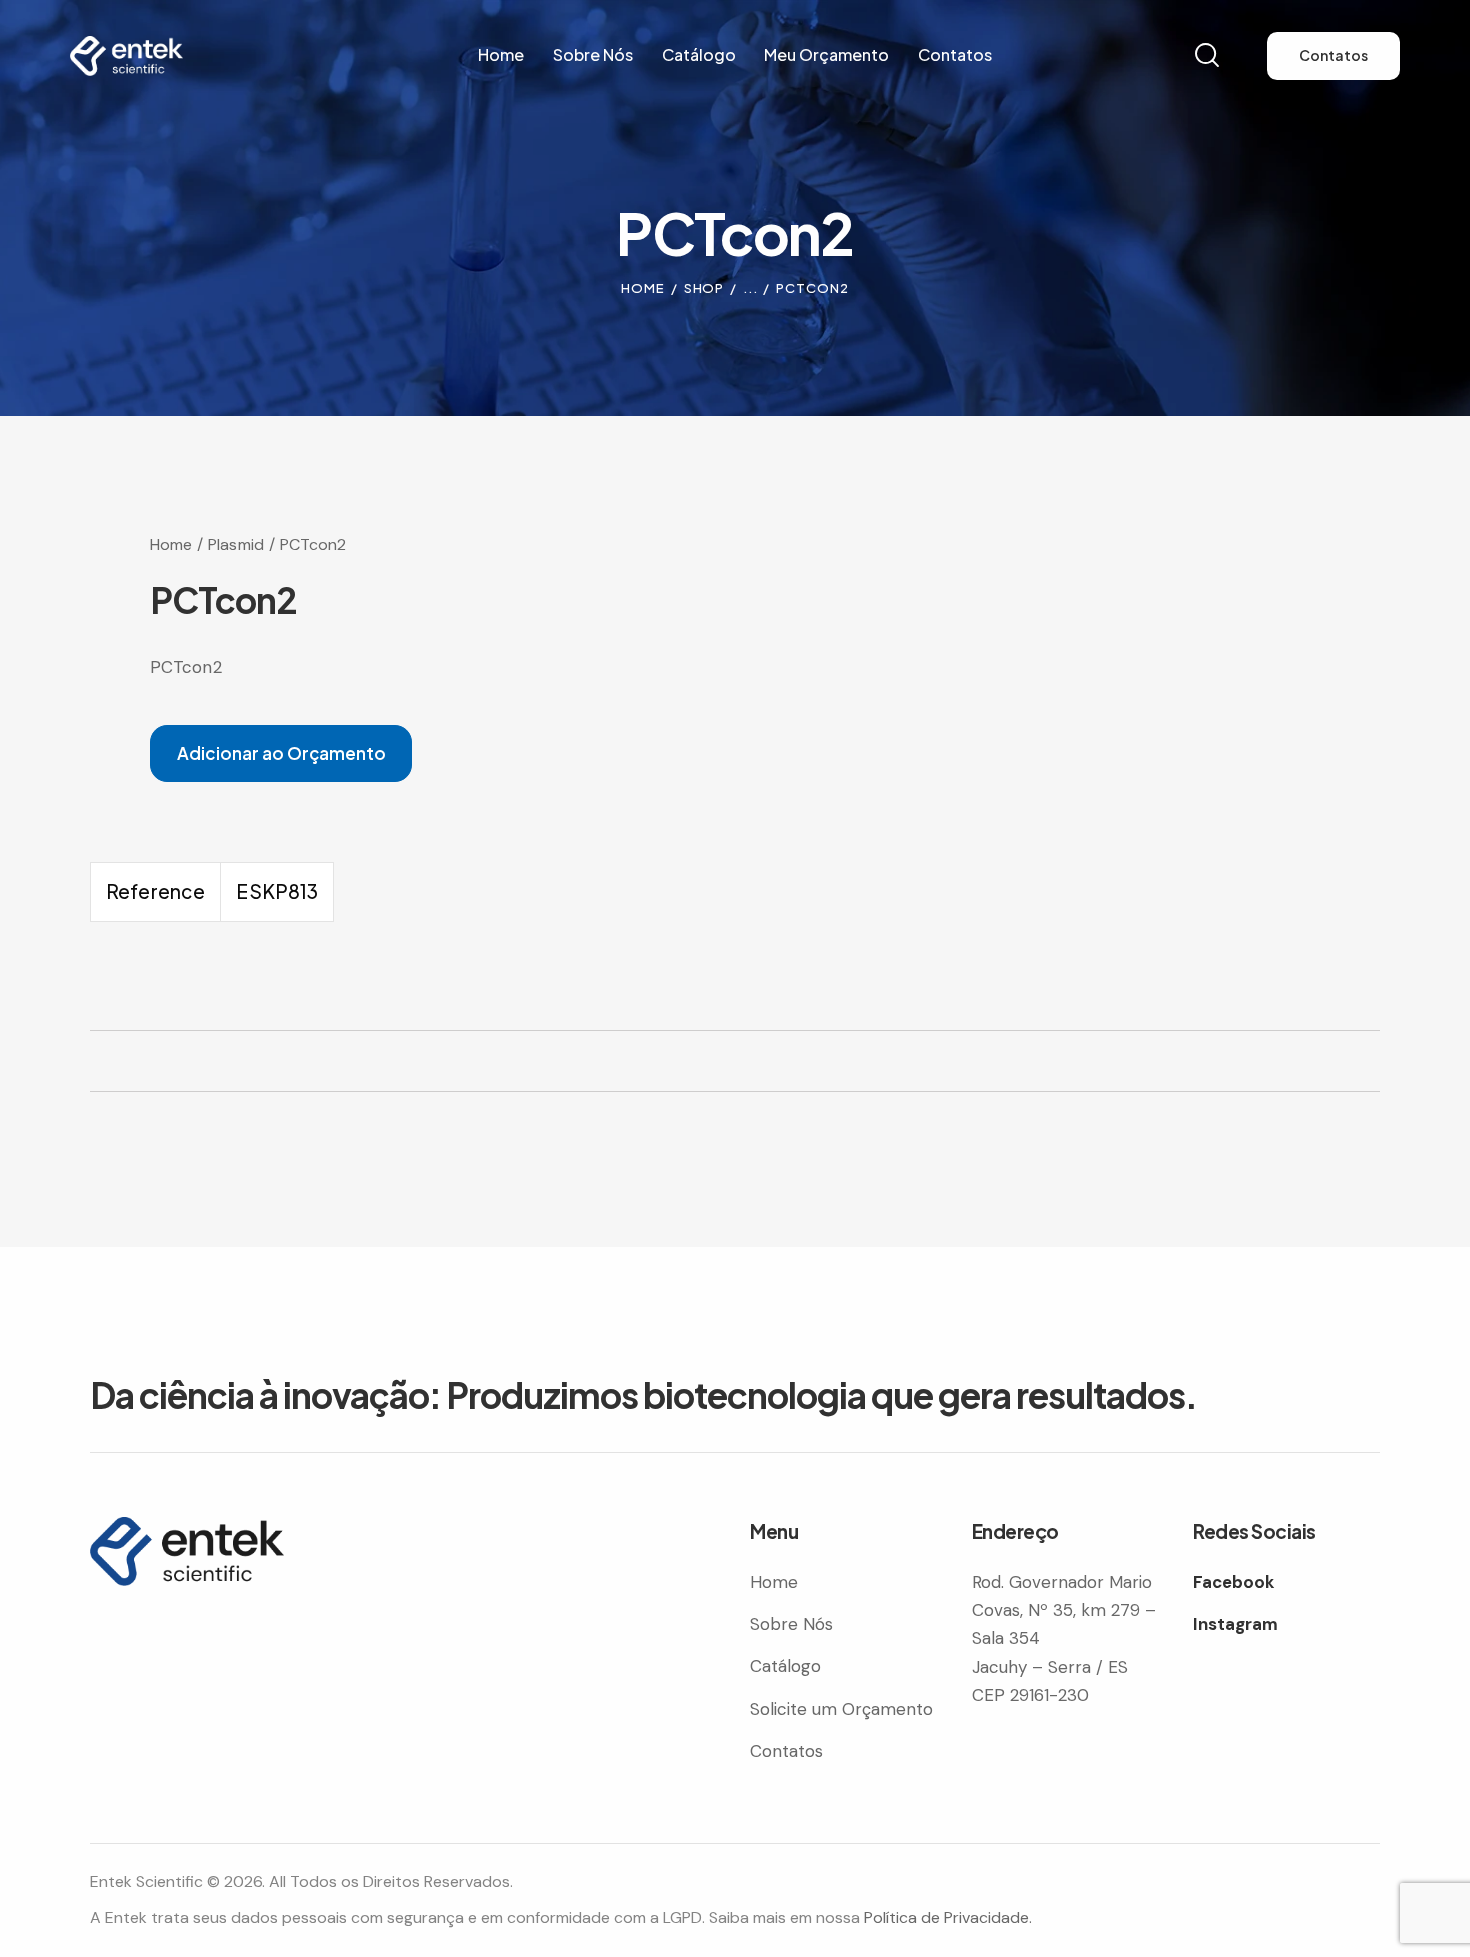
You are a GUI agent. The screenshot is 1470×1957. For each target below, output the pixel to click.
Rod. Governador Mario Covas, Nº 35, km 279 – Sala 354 (1064, 1610)
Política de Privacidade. (948, 1917)
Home (643, 288)
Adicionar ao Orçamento (281, 753)
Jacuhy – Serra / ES (1050, 1667)
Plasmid (236, 544)
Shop (704, 288)
